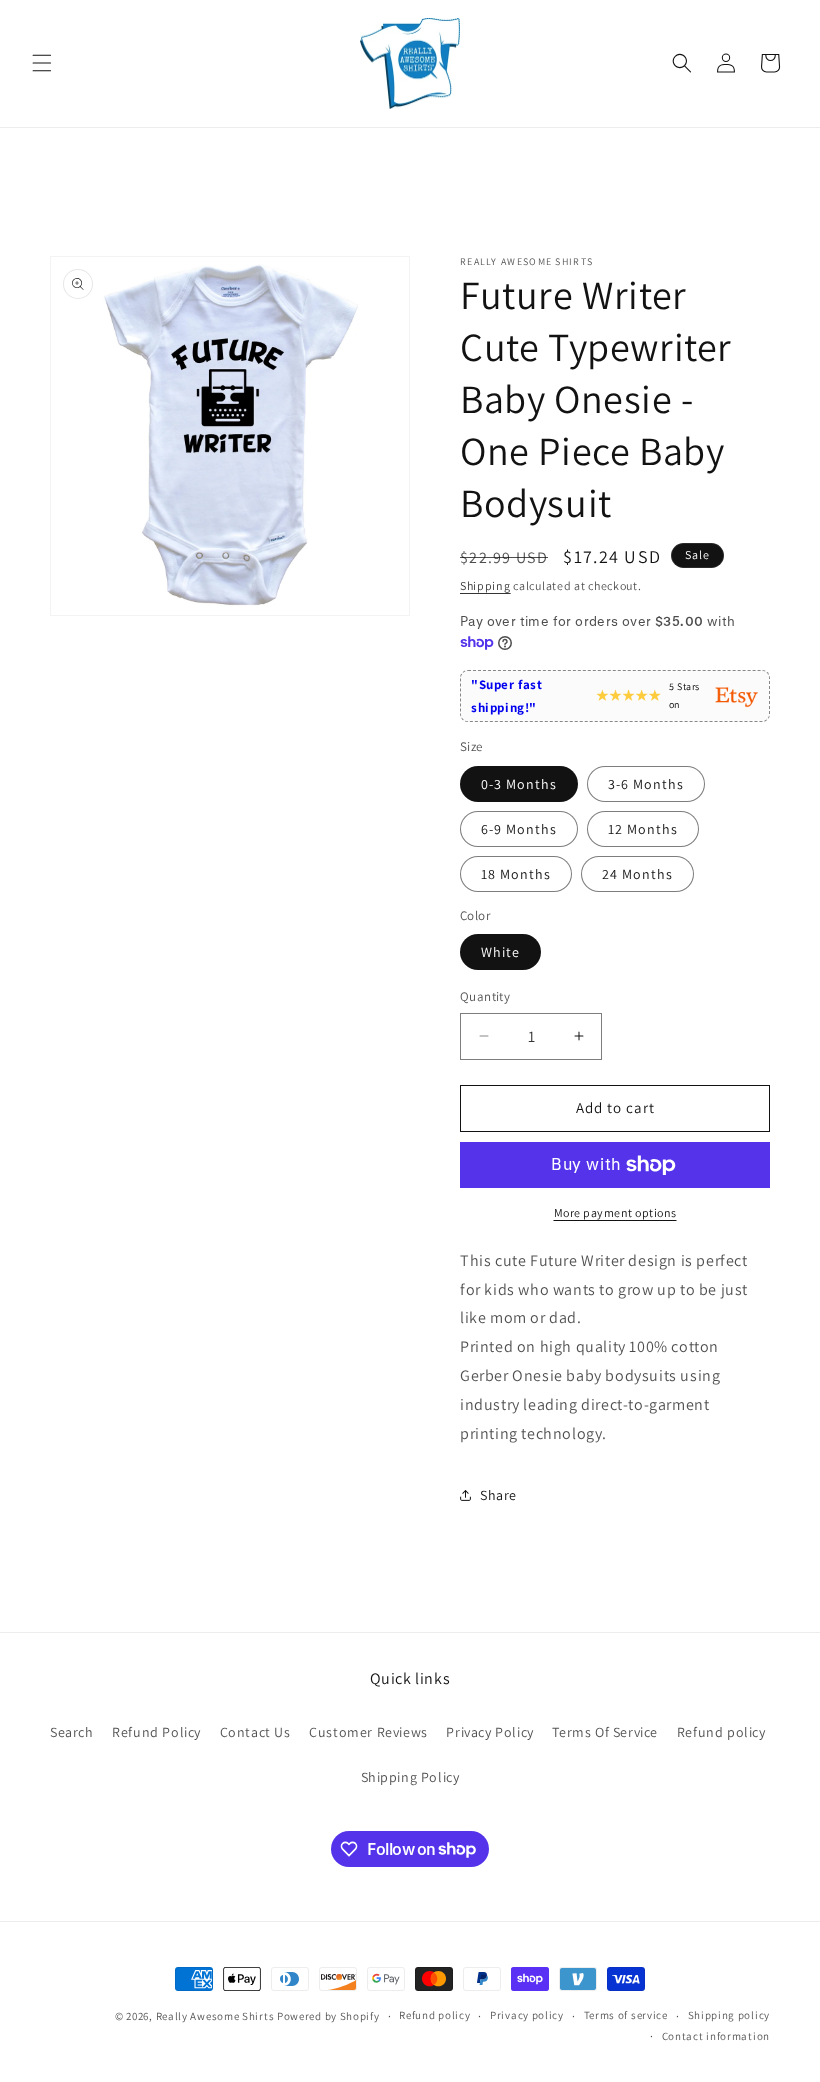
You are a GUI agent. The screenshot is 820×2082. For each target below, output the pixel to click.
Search (72, 1732)
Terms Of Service (605, 1732)
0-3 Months (519, 784)
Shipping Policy (410, 1777)
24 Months (637, 874)
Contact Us (255, 1732)
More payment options (615, 1212)
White (500, 952)
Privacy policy (527, 2015)
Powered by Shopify (328, 2016)
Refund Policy (156, 1732)
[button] (42, 63)
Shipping (485, 585)
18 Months (516, 874)
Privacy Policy (489, 1732)
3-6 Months (646, 784)
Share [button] (498, 1495)
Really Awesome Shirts (215, 2016)
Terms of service (626, 2015)
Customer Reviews (368, 1732)
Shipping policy (729, 2015)
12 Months (643, 829)
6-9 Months (519, 829)
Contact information (716, 2036)
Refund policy (721, 1732)
